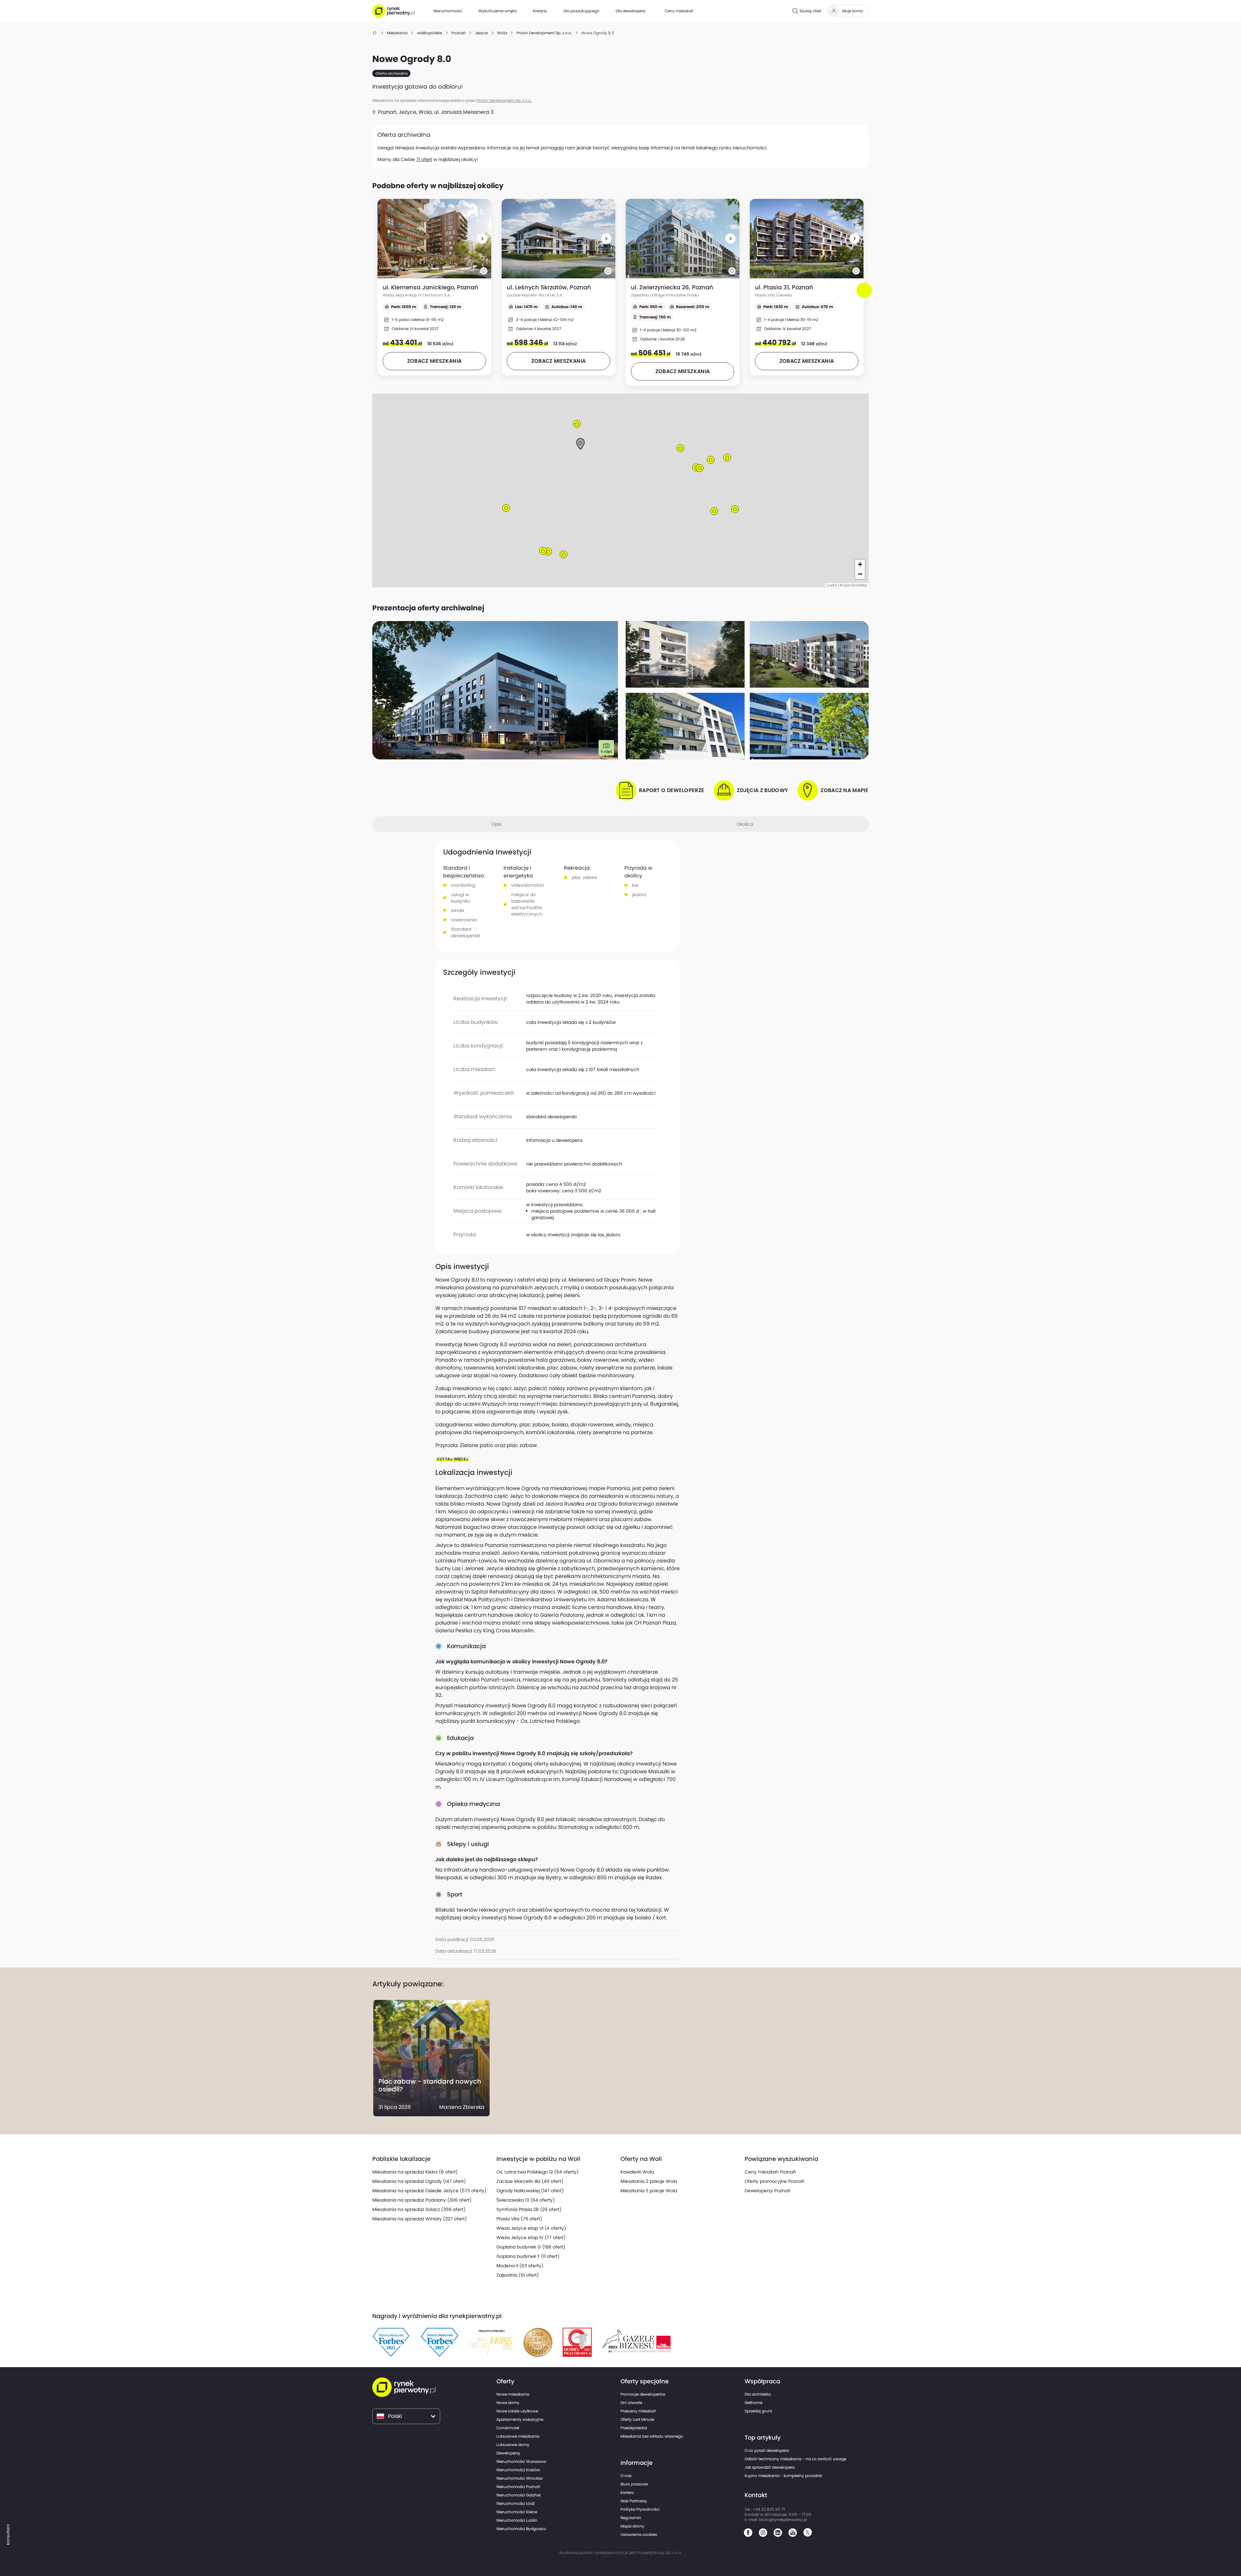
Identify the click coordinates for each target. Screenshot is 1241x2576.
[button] (482, 239)
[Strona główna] (375, 33)
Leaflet (832, 585)
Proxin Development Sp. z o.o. (504, 100)
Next (865, 296)
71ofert (424, 159)
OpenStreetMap (855, 585)
